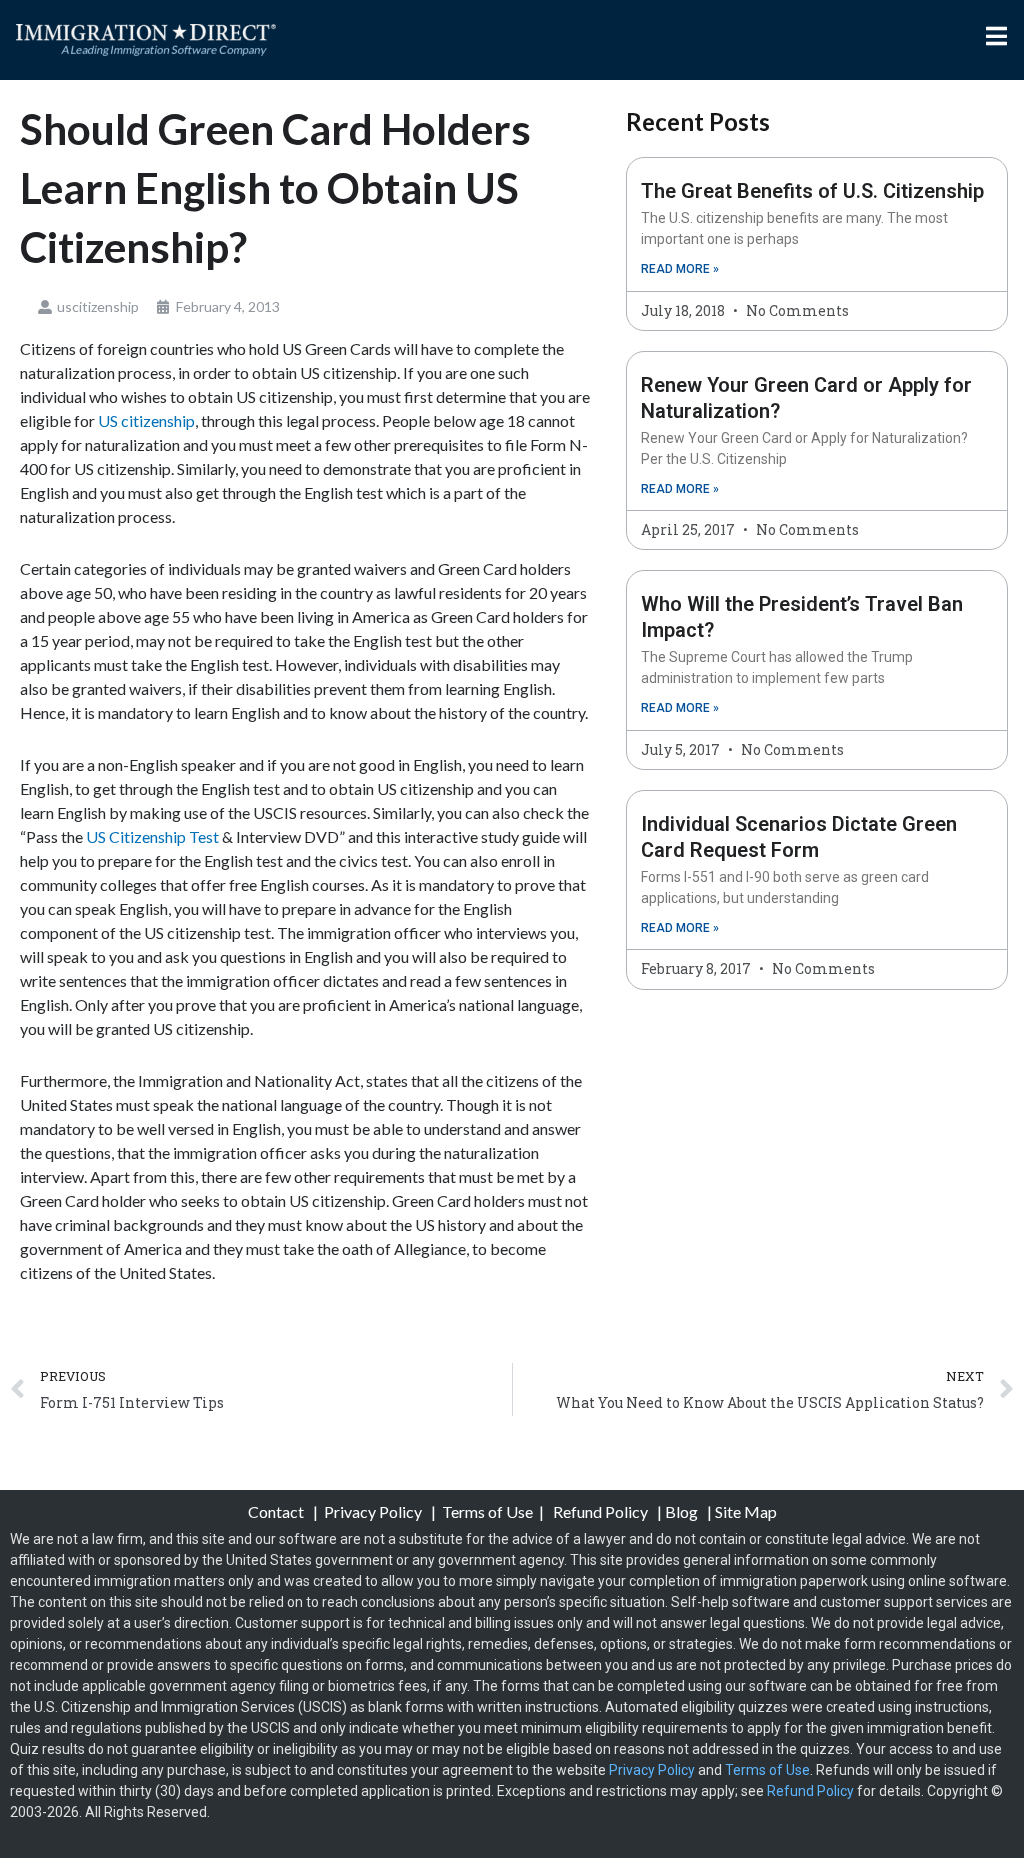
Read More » (680, 269)
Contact (277, 1511)
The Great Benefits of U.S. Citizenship (812, 191)
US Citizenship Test (152, 836)
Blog (681, 1511)
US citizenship (146, 420)
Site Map (746, 1511)
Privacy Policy (374, 1511)
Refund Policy (600, 1511)
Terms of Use (487, 1511)
